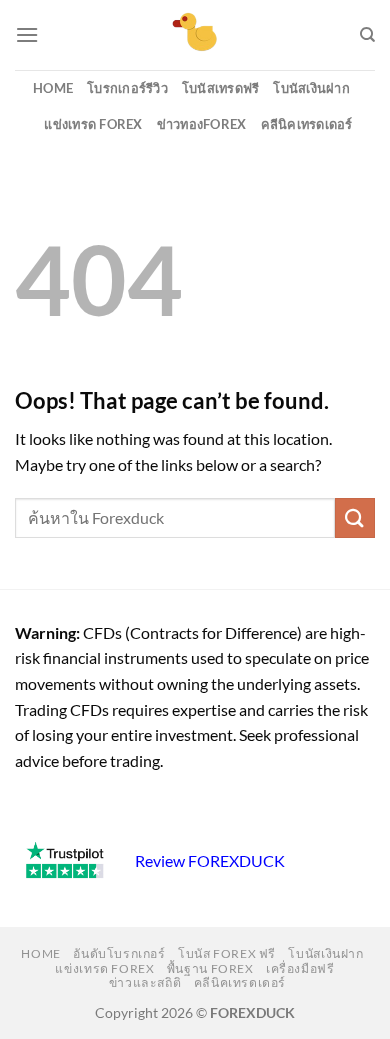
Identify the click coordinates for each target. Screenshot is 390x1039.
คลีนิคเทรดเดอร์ (307, 124)
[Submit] (355, 517)
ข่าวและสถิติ (145, 982)
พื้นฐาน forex (210, 968)
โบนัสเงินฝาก (311, 88)
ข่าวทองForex (202, 124)
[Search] (367, 35)
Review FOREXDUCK (210, 860)
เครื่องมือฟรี (300, 968)
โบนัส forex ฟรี (227, 953)
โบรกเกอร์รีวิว (127, 88)
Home (53, 88)
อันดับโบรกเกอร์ (119, 953)
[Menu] (27, 34)
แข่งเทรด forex (93, 124)
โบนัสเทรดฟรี (221, 88)
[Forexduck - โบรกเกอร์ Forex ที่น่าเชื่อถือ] (195, 35)
